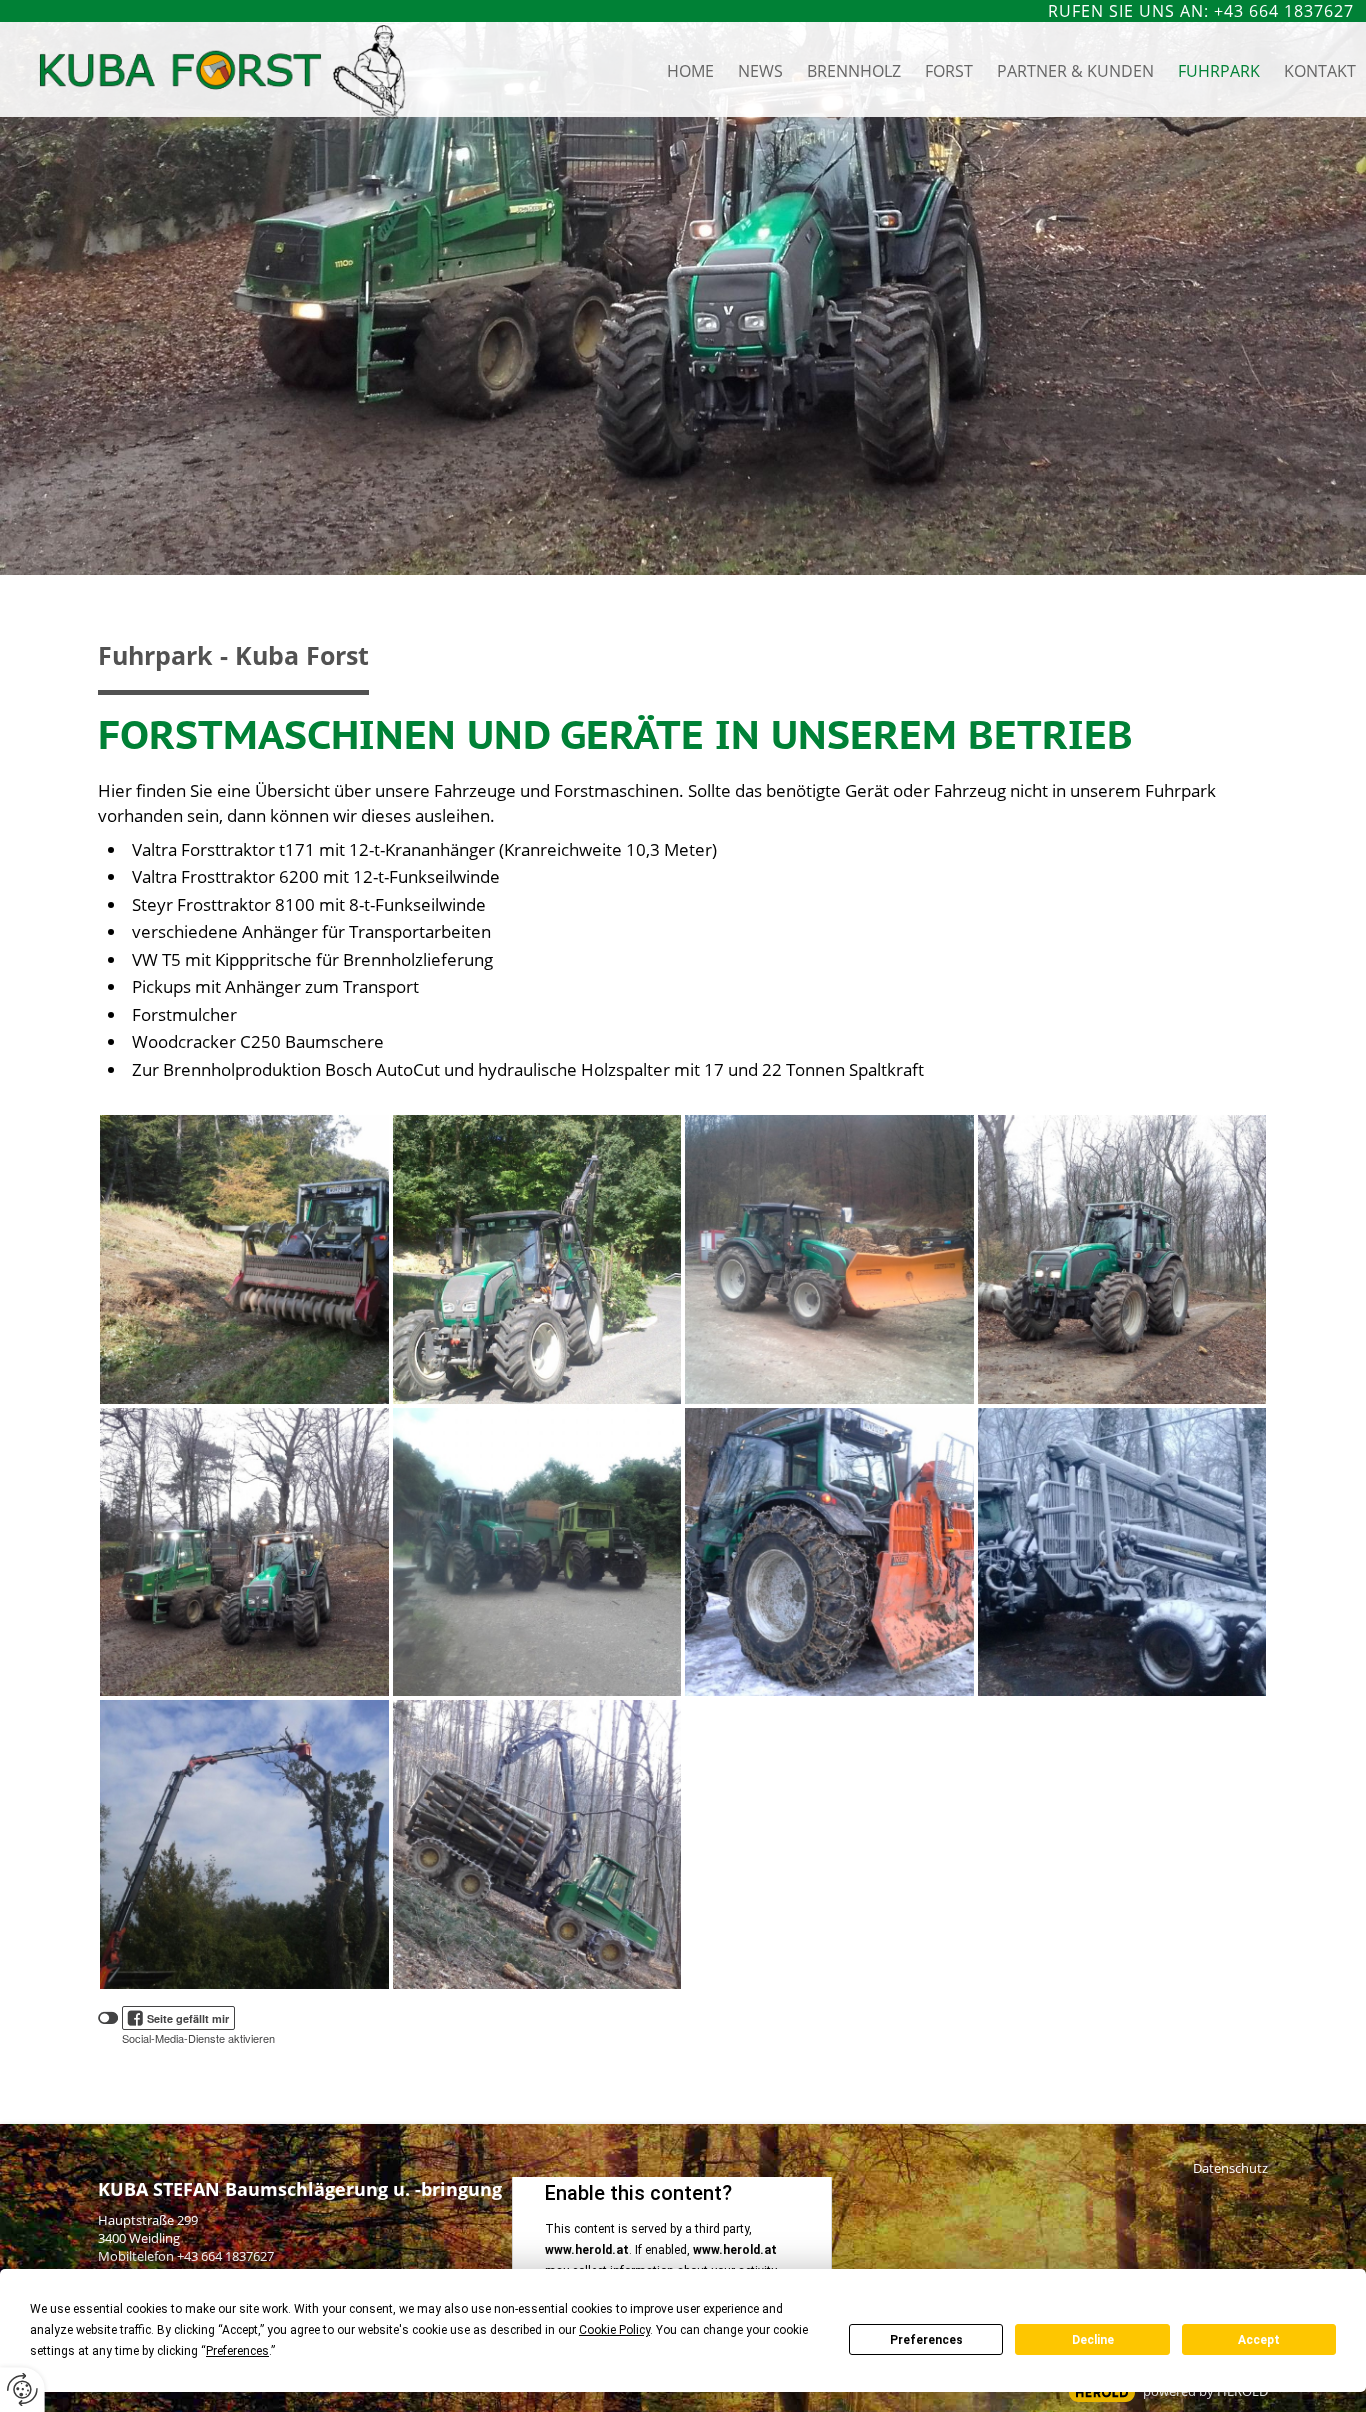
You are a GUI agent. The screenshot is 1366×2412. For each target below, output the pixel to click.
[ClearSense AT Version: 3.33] (1102, 2392)
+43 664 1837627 (225, 2256)
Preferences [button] (237, 2351)
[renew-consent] (22, 2389)
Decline (1093, 2340)
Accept (1259, 2340)
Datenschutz (1230, 2168)
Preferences (926, 2340)
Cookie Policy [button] (614, 2330)
